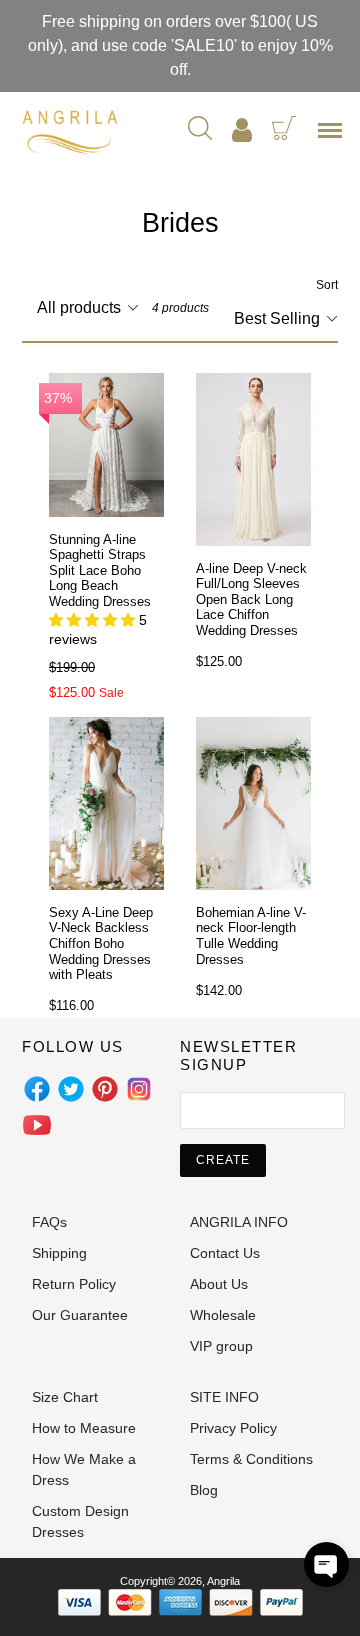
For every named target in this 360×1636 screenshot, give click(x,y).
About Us (219, 1284)
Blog (204, 1490)
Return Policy (74, 1284)
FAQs (49, 1222)
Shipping (59, 1253)
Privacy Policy (233, 1428)
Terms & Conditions (251, 1459)
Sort (327, 285)
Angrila (223, 1581)
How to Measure (84, 1428)
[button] (326, 1564)
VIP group (221, 1346)
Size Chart (65, 1397)
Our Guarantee (80, 1315)
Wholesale (223, 1315)
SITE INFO (224, 1397)
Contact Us (225, 1253)
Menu (334, 137)
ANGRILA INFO (239, 1222)
